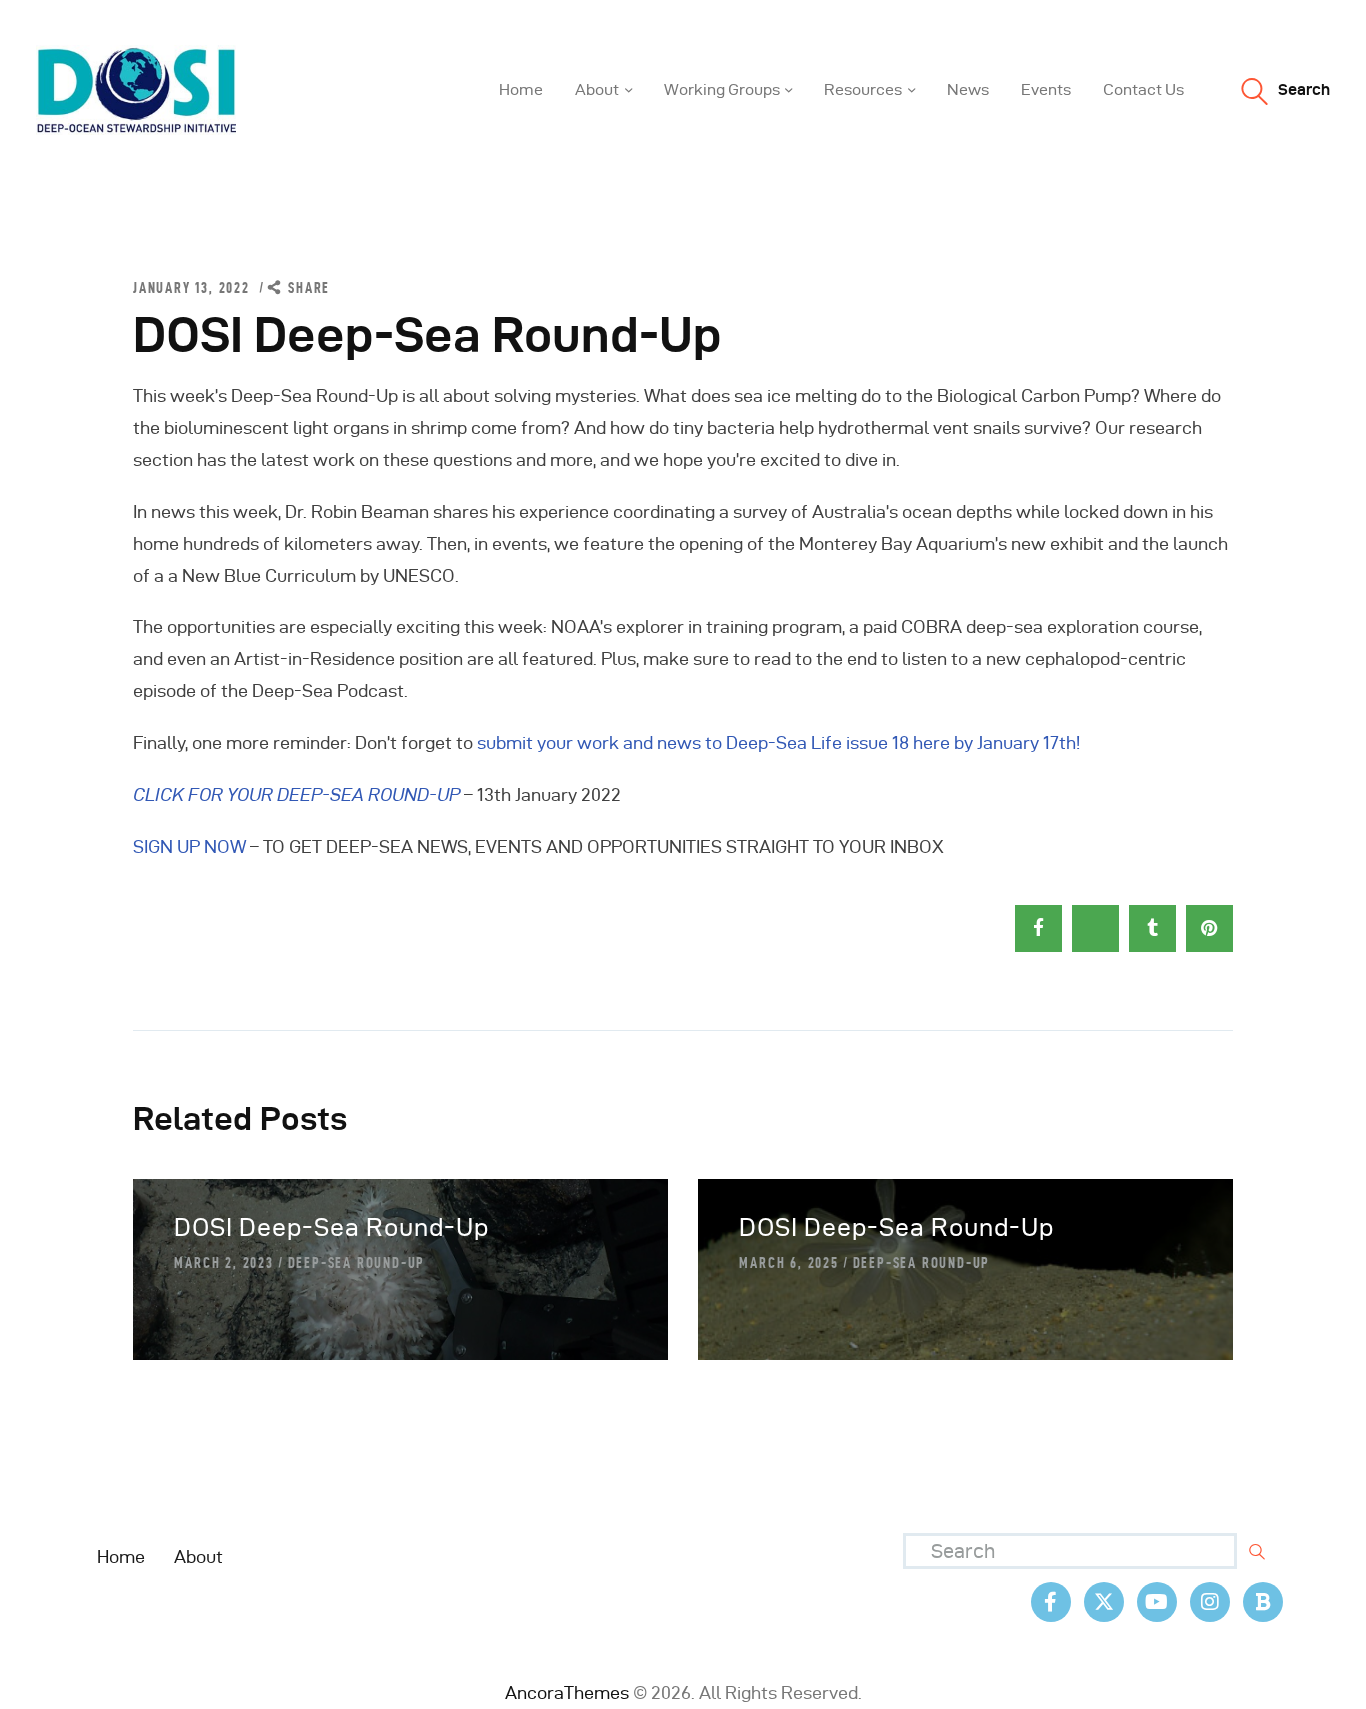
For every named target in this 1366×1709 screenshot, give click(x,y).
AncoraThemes (567, 1692)
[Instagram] (1210, 1602)
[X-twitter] (1104, 1602)
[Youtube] (1157, 1602)
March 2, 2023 (223, 1263)
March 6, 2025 (788, 1263)
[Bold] (1263, 1602)
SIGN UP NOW (189, 846)
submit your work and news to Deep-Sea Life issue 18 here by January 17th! (778, 742)
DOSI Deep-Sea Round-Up (331, 1227)
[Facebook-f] (1051, 1602)
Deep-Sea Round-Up (357, 1263)
